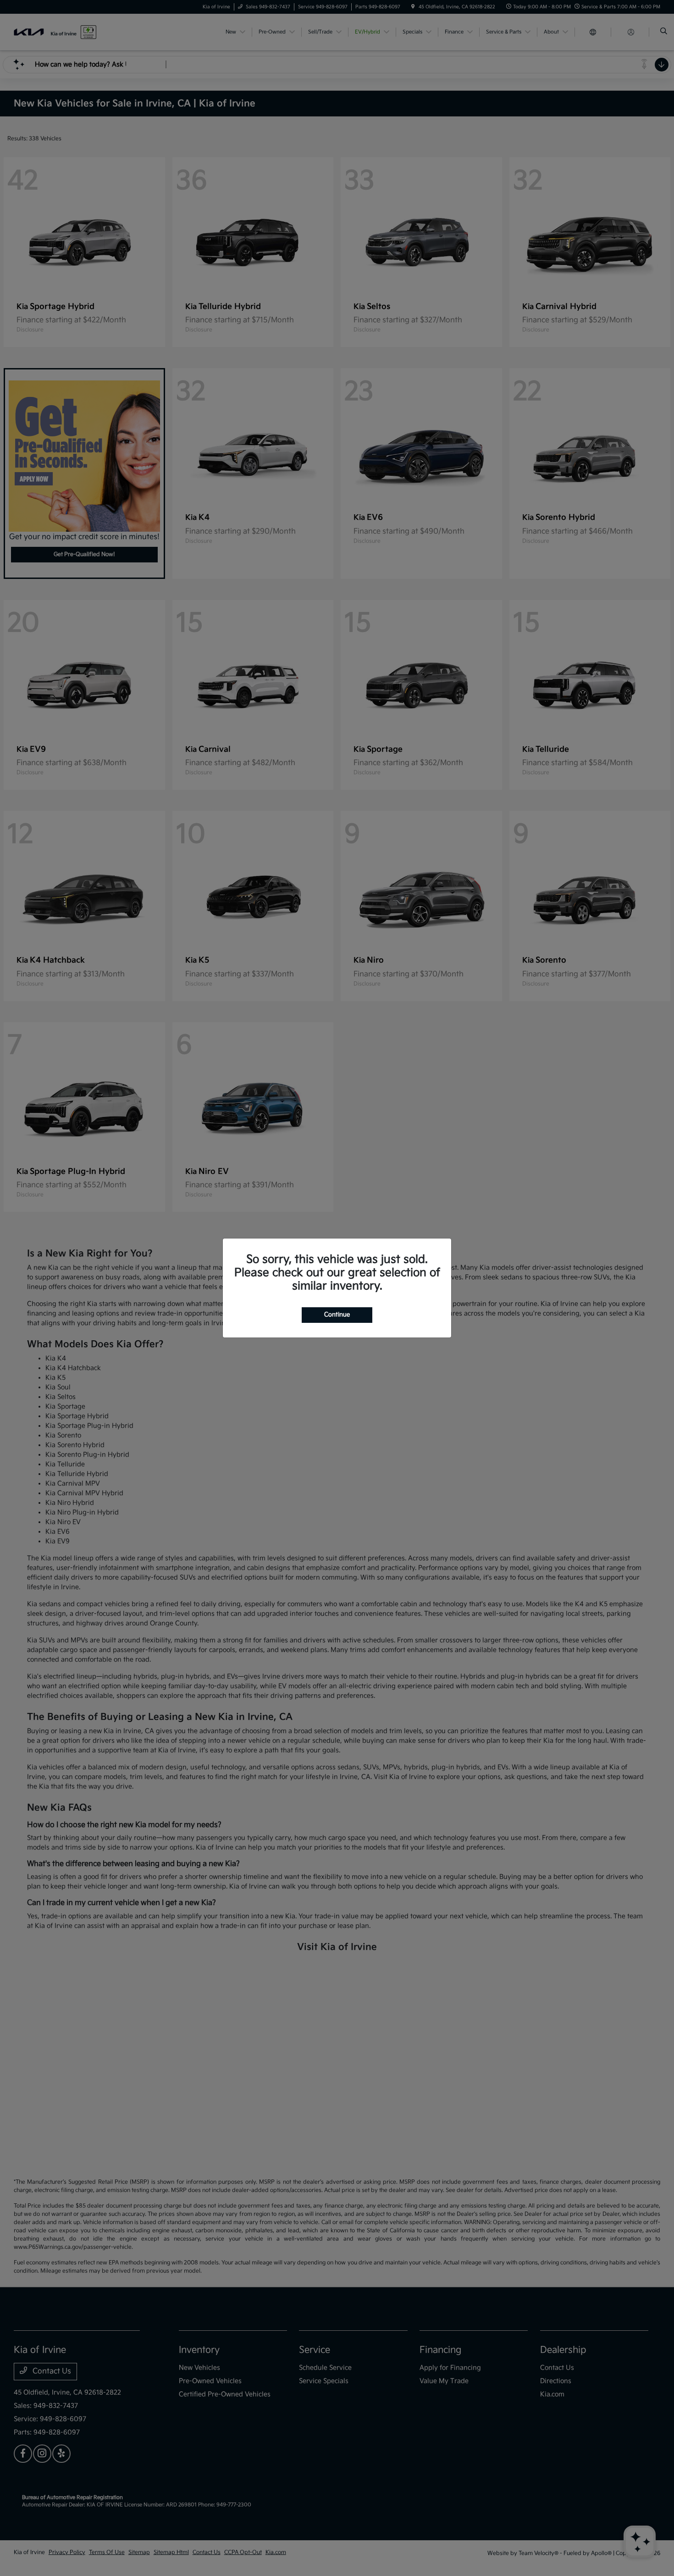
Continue (337, 1315)
